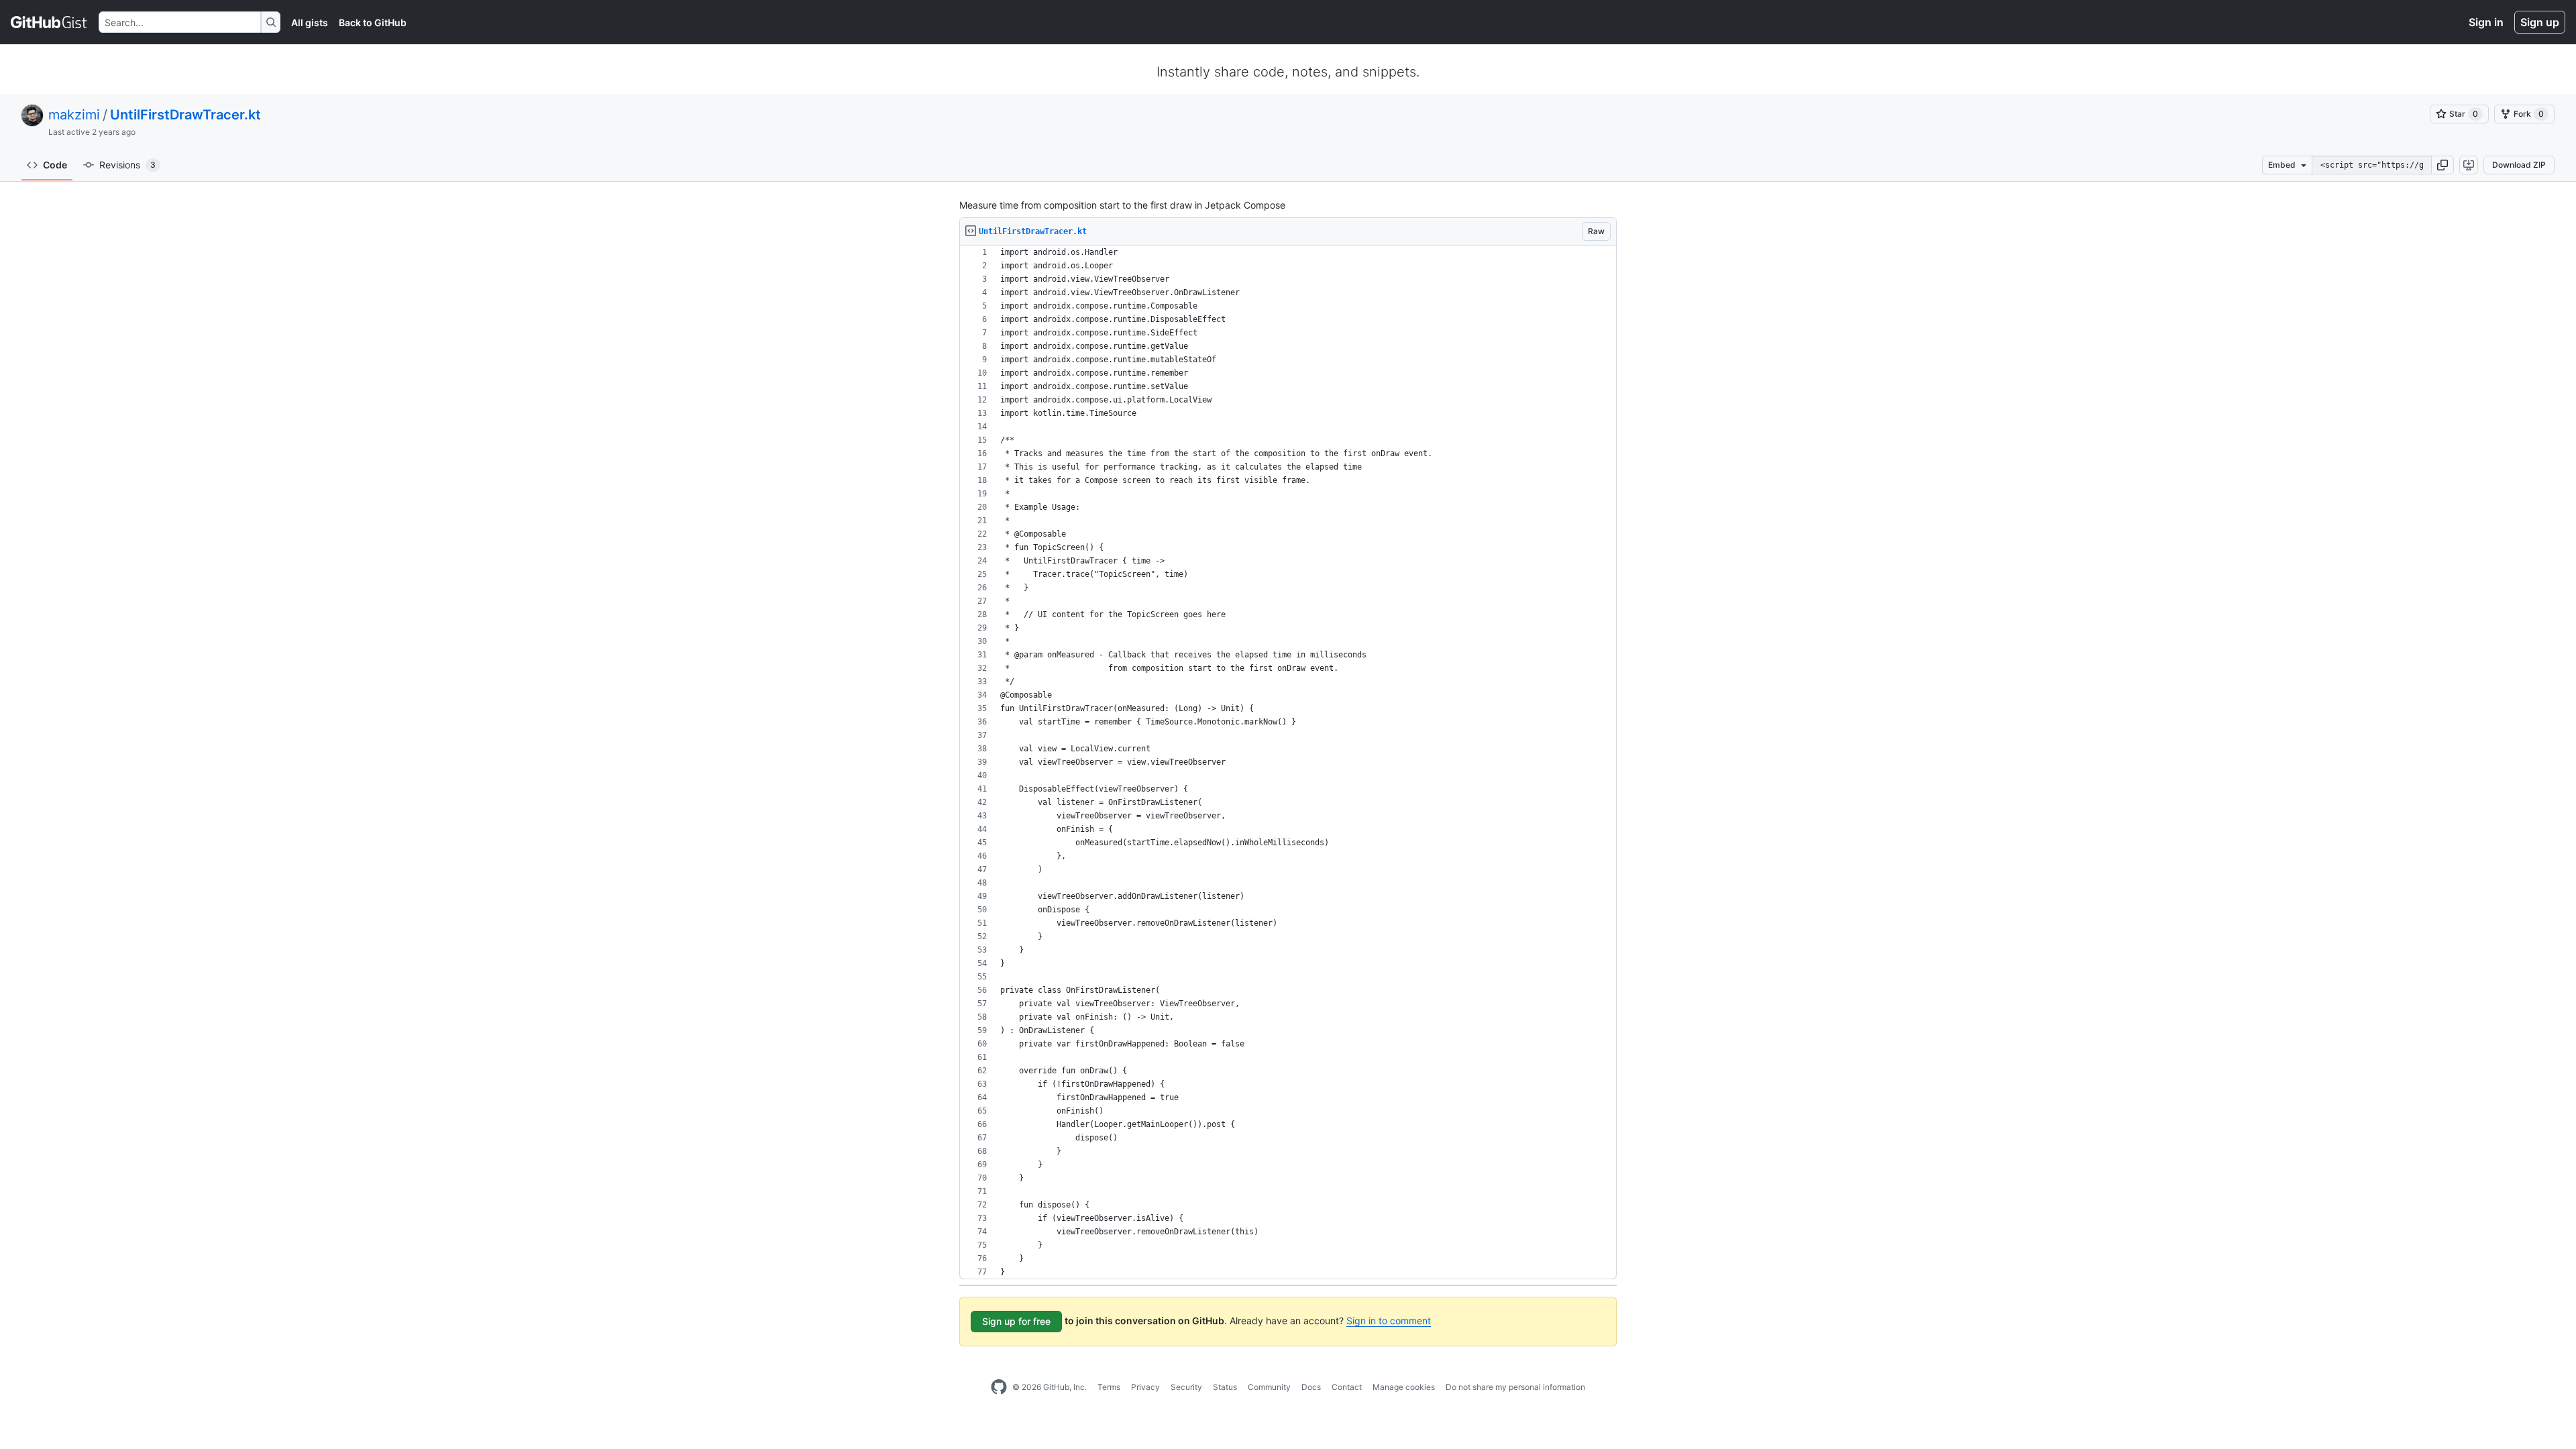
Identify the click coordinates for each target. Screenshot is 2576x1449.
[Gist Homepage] (49, 22)
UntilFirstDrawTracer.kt (185, 115)
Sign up (2540, 22)
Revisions (127, 165)
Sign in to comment (1389, 1321)
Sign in (2486, 22)
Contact (1347, 1387)
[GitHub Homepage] (999, 1387)
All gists (310, 22)
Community (1269, 1387)
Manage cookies (1404, 1387)
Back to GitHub (373, 22)
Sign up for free (1016, 1321)
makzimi (74, 115)
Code (55, 165)
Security (1186, 1387)
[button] (2443, 165)
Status (1225, 1387)
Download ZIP (2519, 165)
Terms (1109, 1387)
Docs (1311, 1387)
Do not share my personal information (1515, 1387)
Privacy (1145, 1387)
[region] (1288, 762)
